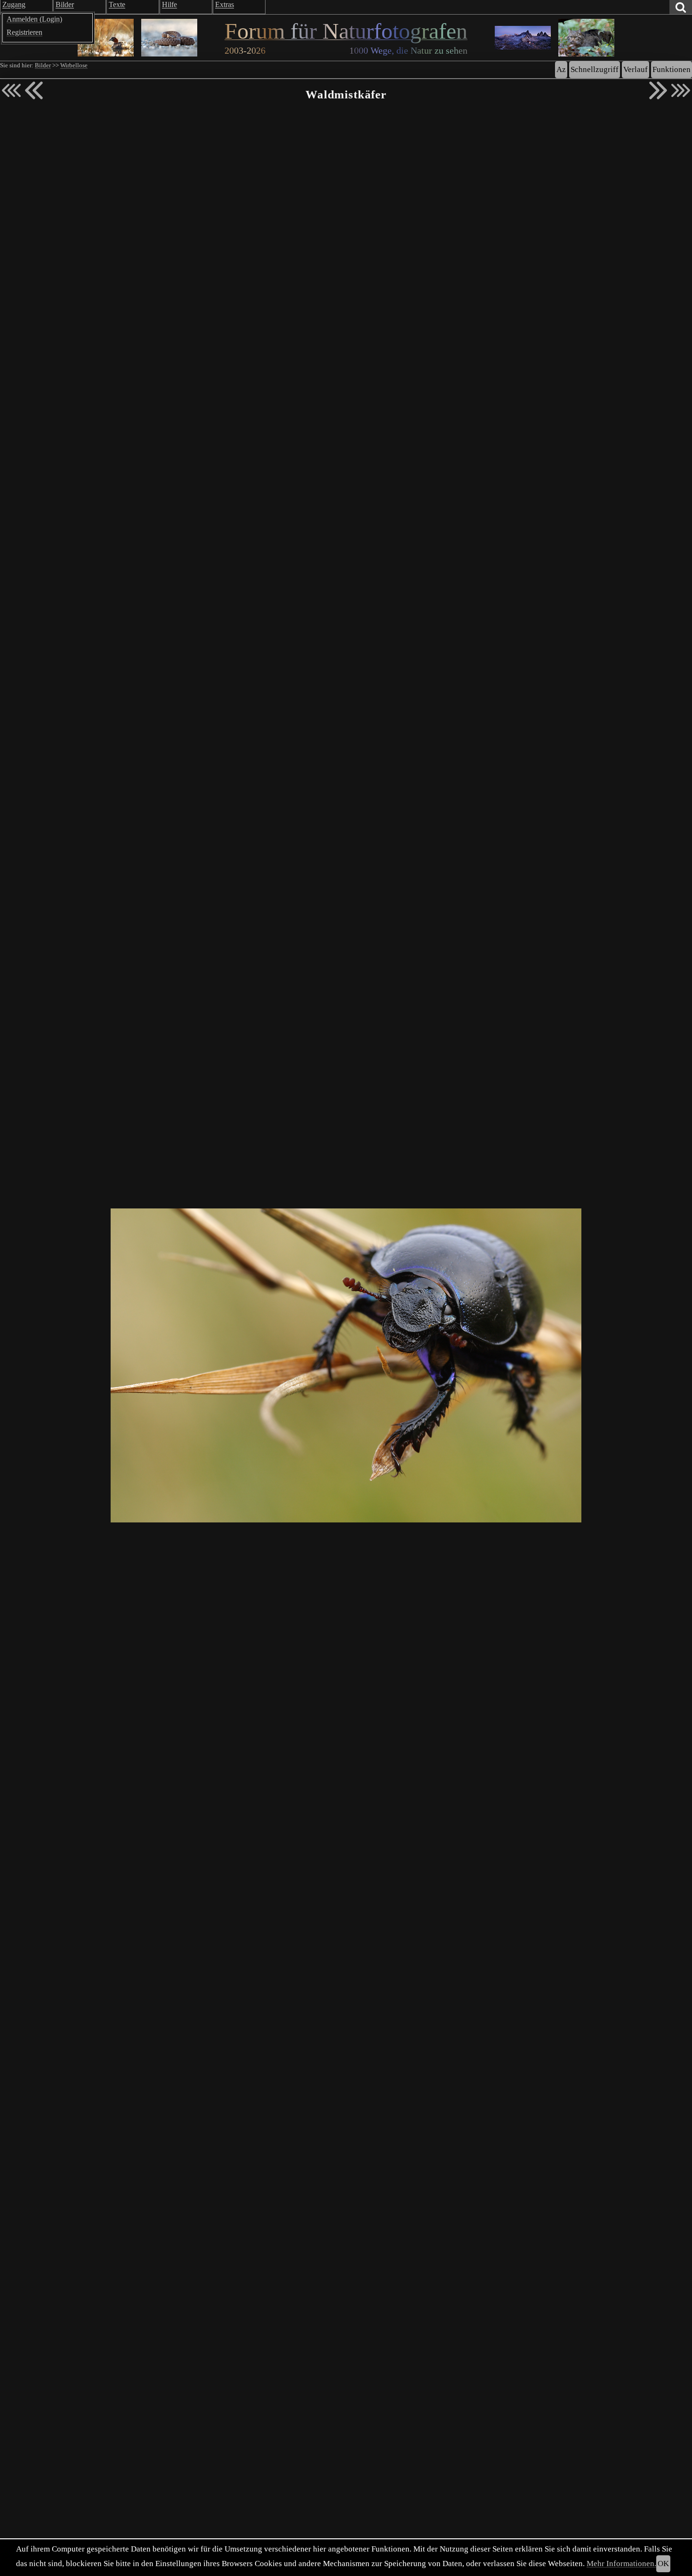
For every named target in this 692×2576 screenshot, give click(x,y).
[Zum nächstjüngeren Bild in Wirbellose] (34, 90)
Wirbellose (74, 65)
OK (663, 2564)
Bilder (43, 65)
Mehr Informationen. (621, 2564)
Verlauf (636, 69)
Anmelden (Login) (34, 19)
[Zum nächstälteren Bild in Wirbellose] (658, 90)
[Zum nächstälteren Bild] (681, 90)
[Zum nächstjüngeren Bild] (11, 90)
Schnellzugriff (595, 69)
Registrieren (24, 32)
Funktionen (672, 69)
